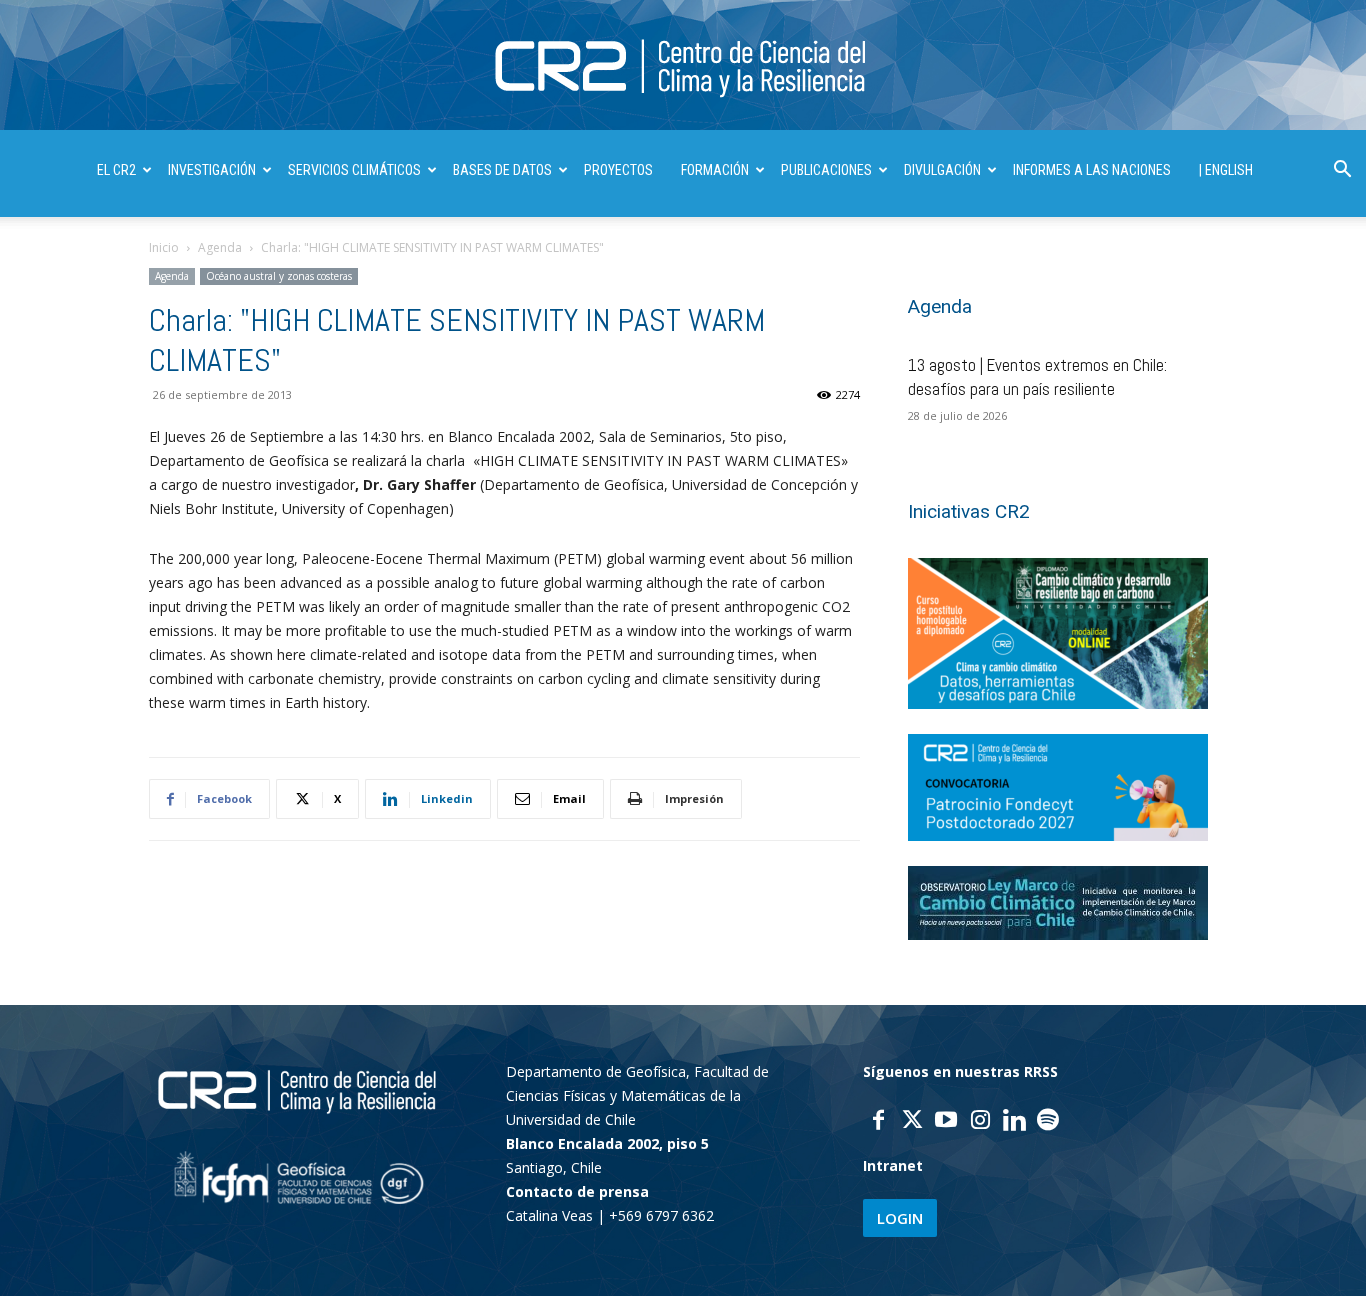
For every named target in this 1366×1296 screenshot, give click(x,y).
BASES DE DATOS (502, 170)
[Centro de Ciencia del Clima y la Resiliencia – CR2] (683, 66)
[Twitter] (912, 1122)
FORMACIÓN (715, 170)
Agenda (220, 247)
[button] (1342, 171)
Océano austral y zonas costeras (279, 276)
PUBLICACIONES (826, 170)
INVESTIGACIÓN (212, 170)
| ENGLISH (1226, 170)
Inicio (164, 247)
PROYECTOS (618, 170)
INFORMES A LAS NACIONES (1092, 170)
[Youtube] (946, 1122)
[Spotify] (1048, 1122)
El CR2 (116, 170)
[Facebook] (878, 1122)
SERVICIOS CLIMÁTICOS (354, 170)
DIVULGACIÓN (942, 170)
